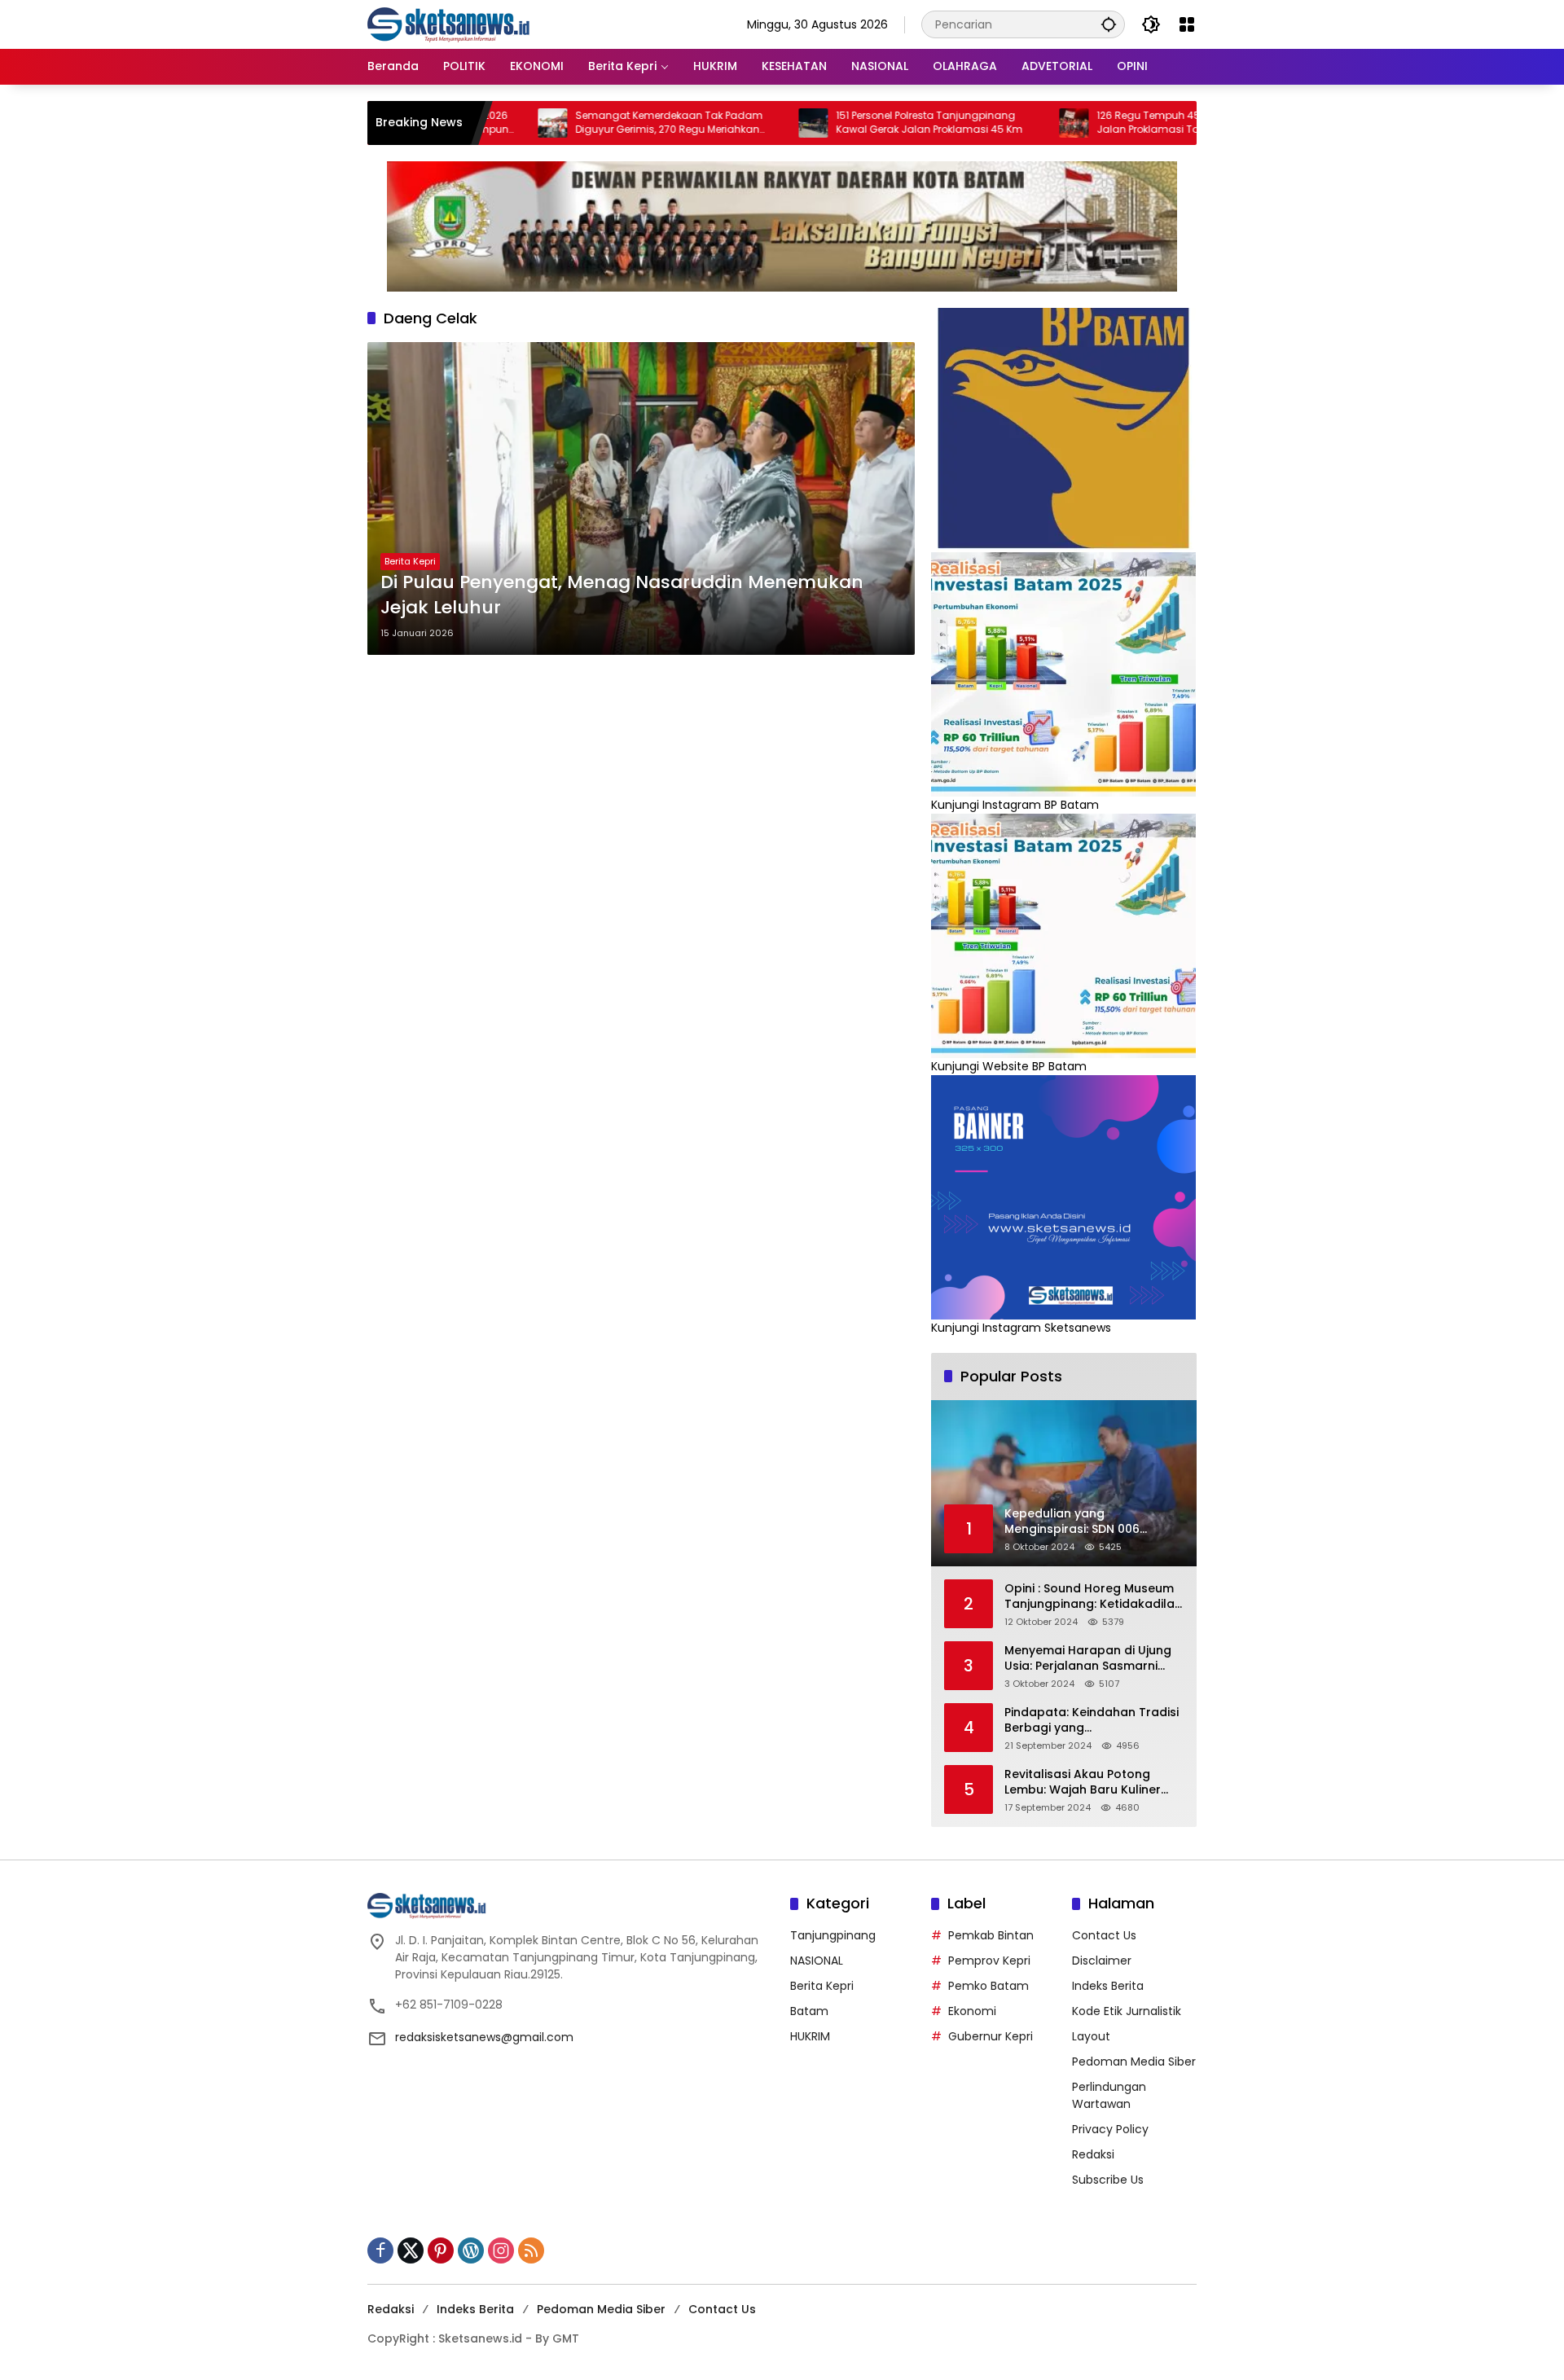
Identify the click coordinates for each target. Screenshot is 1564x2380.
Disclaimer (1102, 1961)
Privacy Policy (1110, 2129)
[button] (1109, 24)
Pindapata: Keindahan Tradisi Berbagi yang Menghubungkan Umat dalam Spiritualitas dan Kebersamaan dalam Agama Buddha (1094, 1721)
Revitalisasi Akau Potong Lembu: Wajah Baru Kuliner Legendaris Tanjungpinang (1083, 1783)
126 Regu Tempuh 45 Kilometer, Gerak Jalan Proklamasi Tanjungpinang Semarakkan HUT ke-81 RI (1110, 123)
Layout (1091, 2036)
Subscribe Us (1108, 2180)
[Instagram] (501, 2250)
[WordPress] (471, 2250)
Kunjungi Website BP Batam (1009, 1066)
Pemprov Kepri (989, 1961)
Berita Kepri (410, 561)
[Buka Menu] (1187, 24)
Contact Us (1104, 1935)
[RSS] (531, 2250)
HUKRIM (810, 2036)
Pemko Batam (988, 1986)
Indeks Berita (1108, 1986)
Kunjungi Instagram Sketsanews (1021, 1328)
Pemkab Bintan (991, 1935)
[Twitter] (411, 2250)
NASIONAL (817, 1961)
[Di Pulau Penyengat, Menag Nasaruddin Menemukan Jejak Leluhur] (641, 498)
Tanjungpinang (833, 1935)
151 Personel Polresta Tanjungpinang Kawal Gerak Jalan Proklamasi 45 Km (850, 123)
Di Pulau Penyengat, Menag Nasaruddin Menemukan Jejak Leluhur (622, 595)
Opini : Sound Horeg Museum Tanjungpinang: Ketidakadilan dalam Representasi (1093, 1597)
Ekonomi (972, 2011)
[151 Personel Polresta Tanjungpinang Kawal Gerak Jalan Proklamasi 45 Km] (734, 123)
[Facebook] (380, 2250)
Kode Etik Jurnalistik (1127, 2011)
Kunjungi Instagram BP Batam (1015, 805)
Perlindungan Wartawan (1109, 2095)
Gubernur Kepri (991, 2036)
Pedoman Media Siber (1134, 2062)
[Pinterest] (441, 2250)
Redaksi (1093, 2154)
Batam (809, 2011)
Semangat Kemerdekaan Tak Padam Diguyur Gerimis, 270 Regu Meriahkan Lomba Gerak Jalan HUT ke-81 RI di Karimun (590, 123)
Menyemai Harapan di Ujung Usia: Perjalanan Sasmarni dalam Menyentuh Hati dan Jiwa (1088, 1659)
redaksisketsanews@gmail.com (484, 2037)
